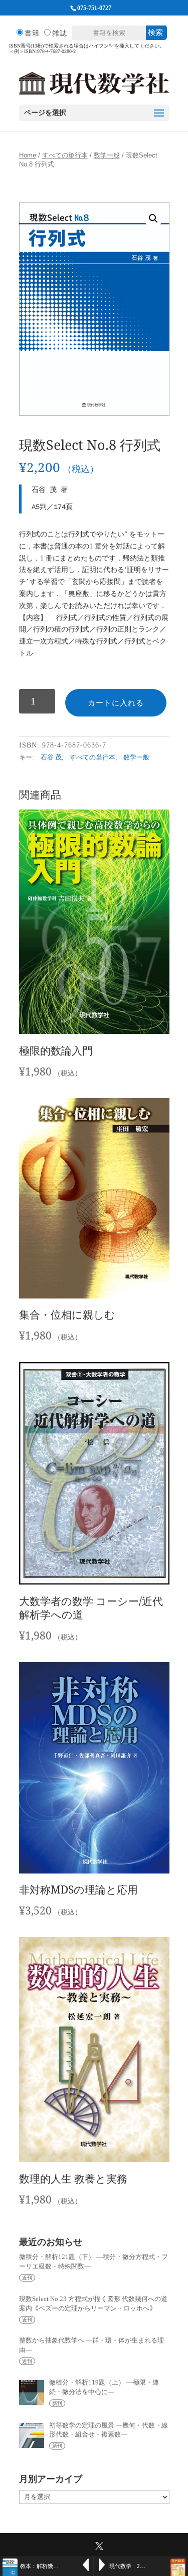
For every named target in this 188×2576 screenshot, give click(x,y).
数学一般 (107, 155)
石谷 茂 (51, 757)
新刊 (57, 2403)
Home (28, 155)
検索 (155, 32)
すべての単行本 (65, 155)
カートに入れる (116, 703)
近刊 (27, 2278)
